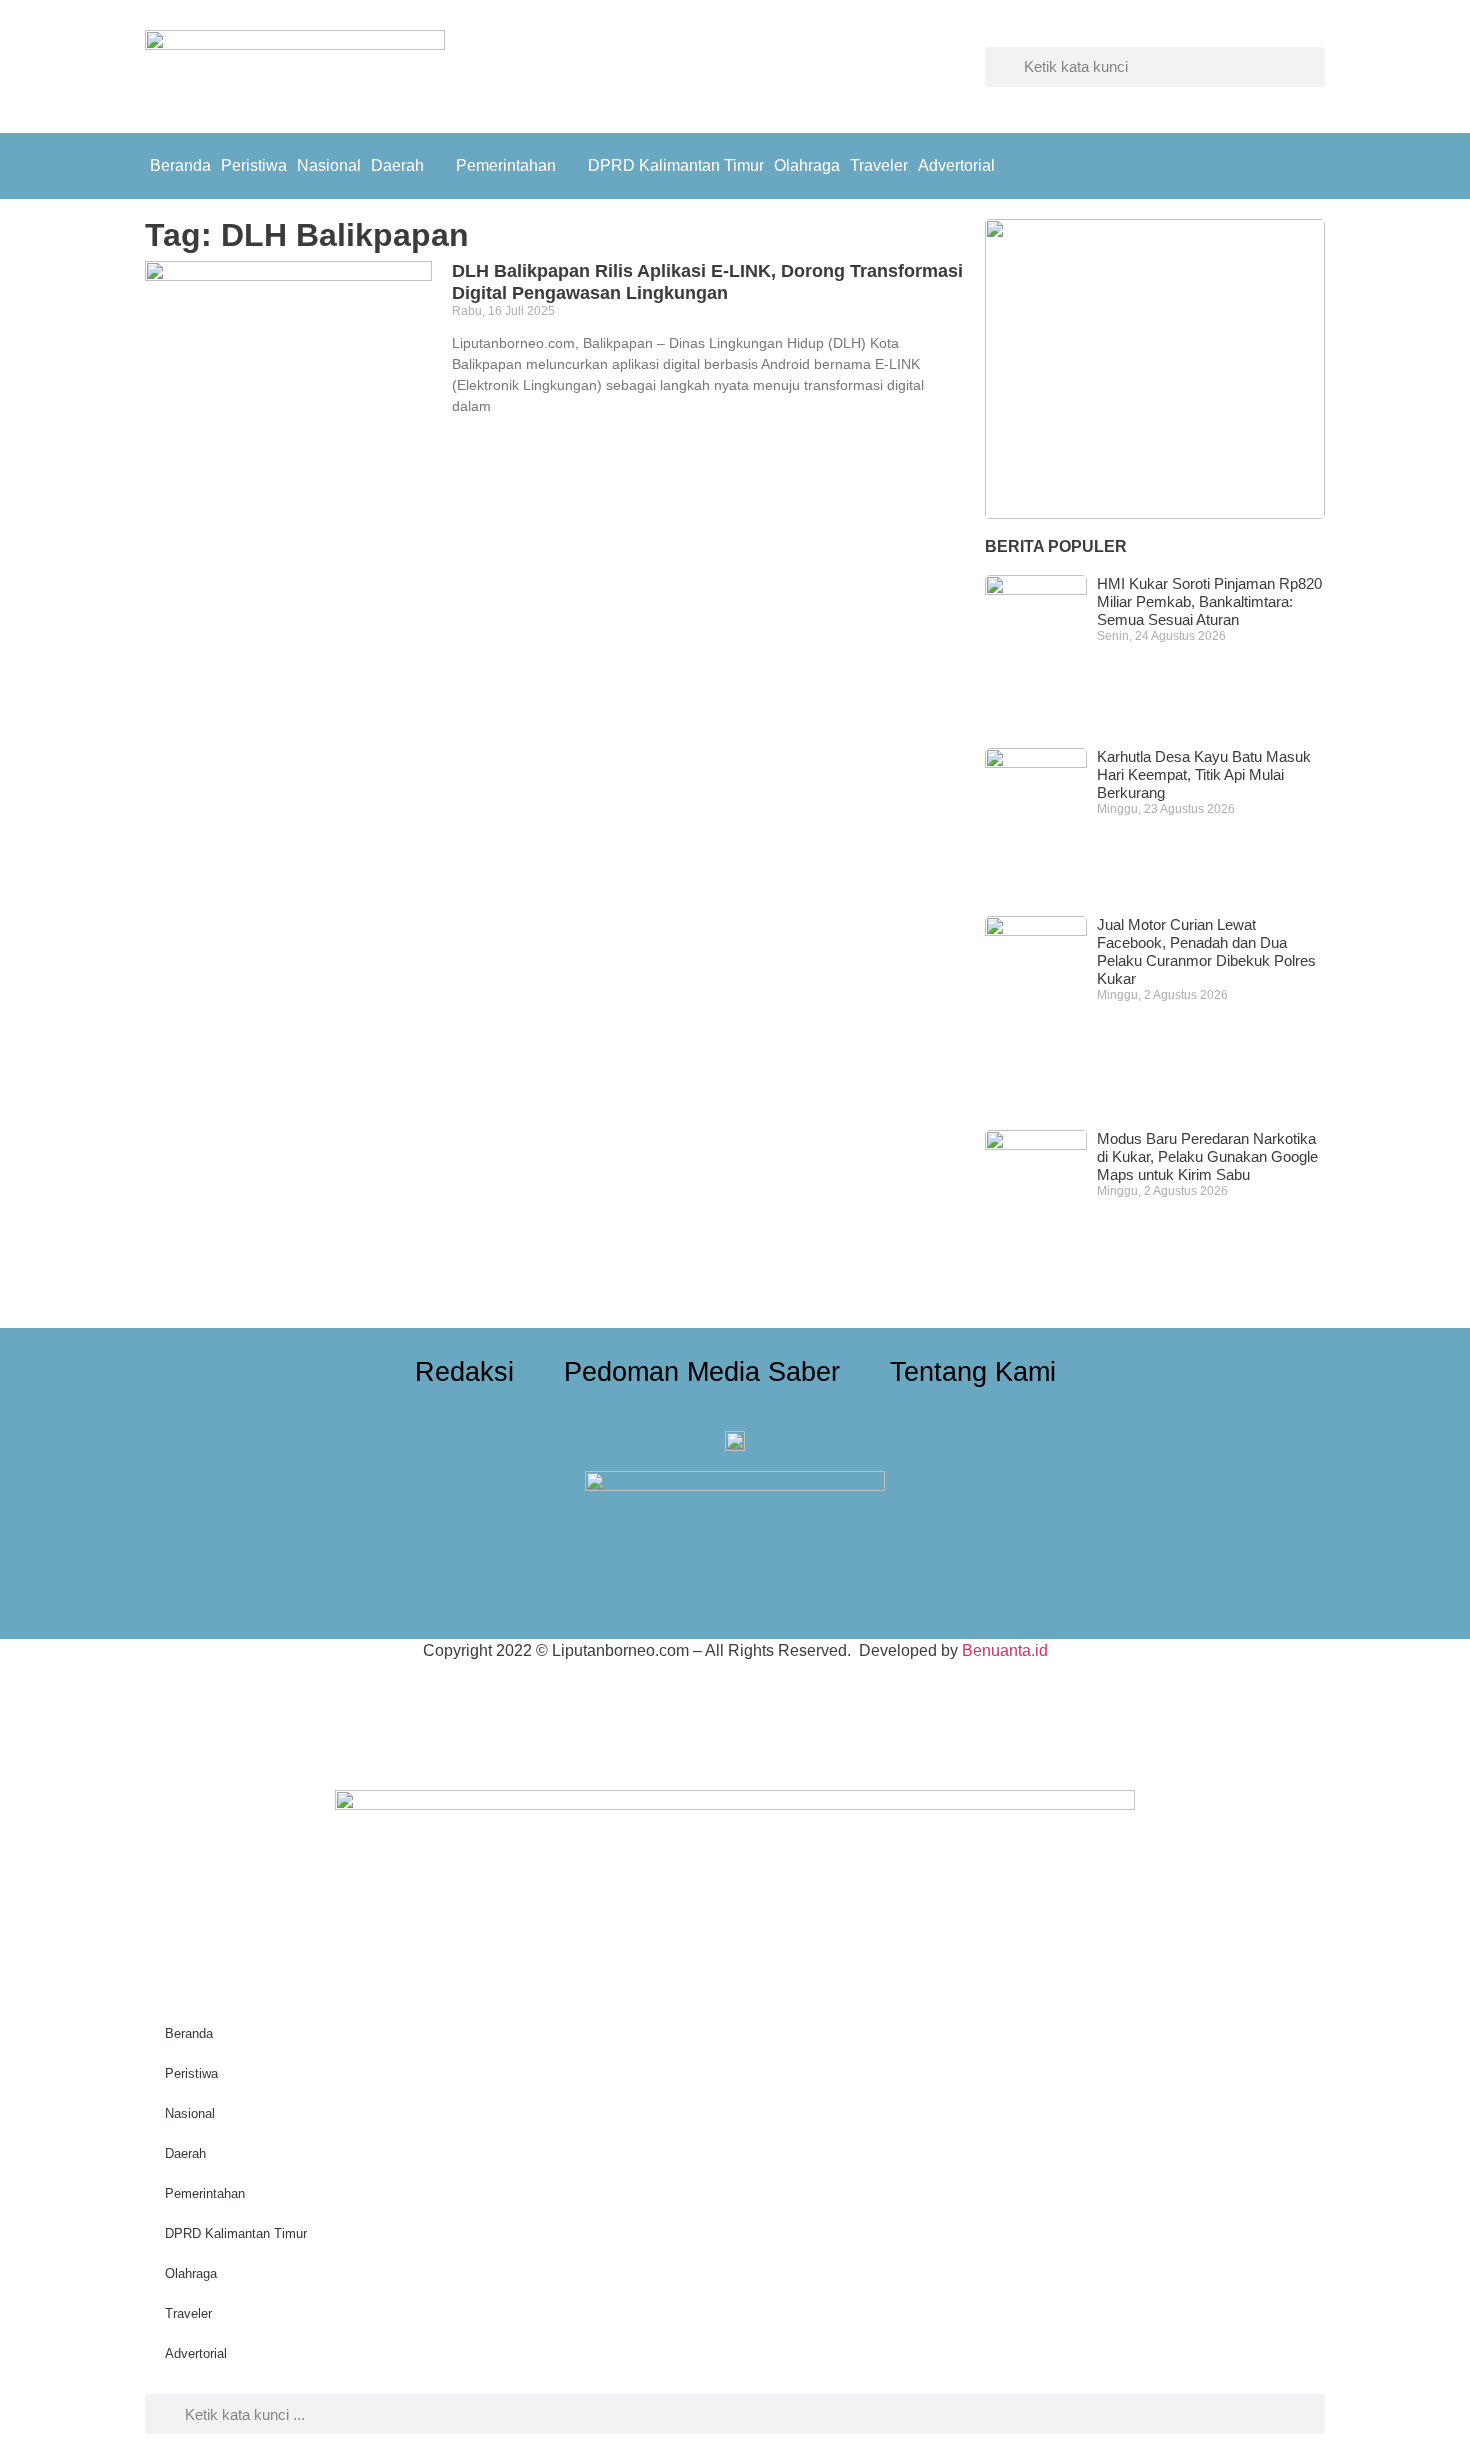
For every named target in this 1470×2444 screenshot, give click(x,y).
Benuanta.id (1005, 1650)
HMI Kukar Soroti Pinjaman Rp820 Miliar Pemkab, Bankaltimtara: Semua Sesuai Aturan (1209, 601)
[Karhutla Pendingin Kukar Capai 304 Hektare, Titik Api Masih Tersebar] (1155, 369)
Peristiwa (254, 165)
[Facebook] (1260, 163)
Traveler (879, 165)
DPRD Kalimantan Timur (676, 165)
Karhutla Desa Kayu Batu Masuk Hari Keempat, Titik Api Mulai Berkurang (1204, 774)
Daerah (397, 165)
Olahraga (807, 165)
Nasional (329, 165)
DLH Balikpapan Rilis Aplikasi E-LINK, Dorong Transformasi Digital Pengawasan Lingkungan (707, 282)
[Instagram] (1305, 163)
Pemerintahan (506, 165)
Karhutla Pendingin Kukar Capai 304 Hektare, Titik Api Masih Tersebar (1142, 446)
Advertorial (956, 165)
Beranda (180, 165)
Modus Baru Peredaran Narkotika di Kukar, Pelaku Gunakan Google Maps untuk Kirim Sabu (1207, 1156)
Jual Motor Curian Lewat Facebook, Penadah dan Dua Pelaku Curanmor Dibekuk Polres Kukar (1206, 951)
